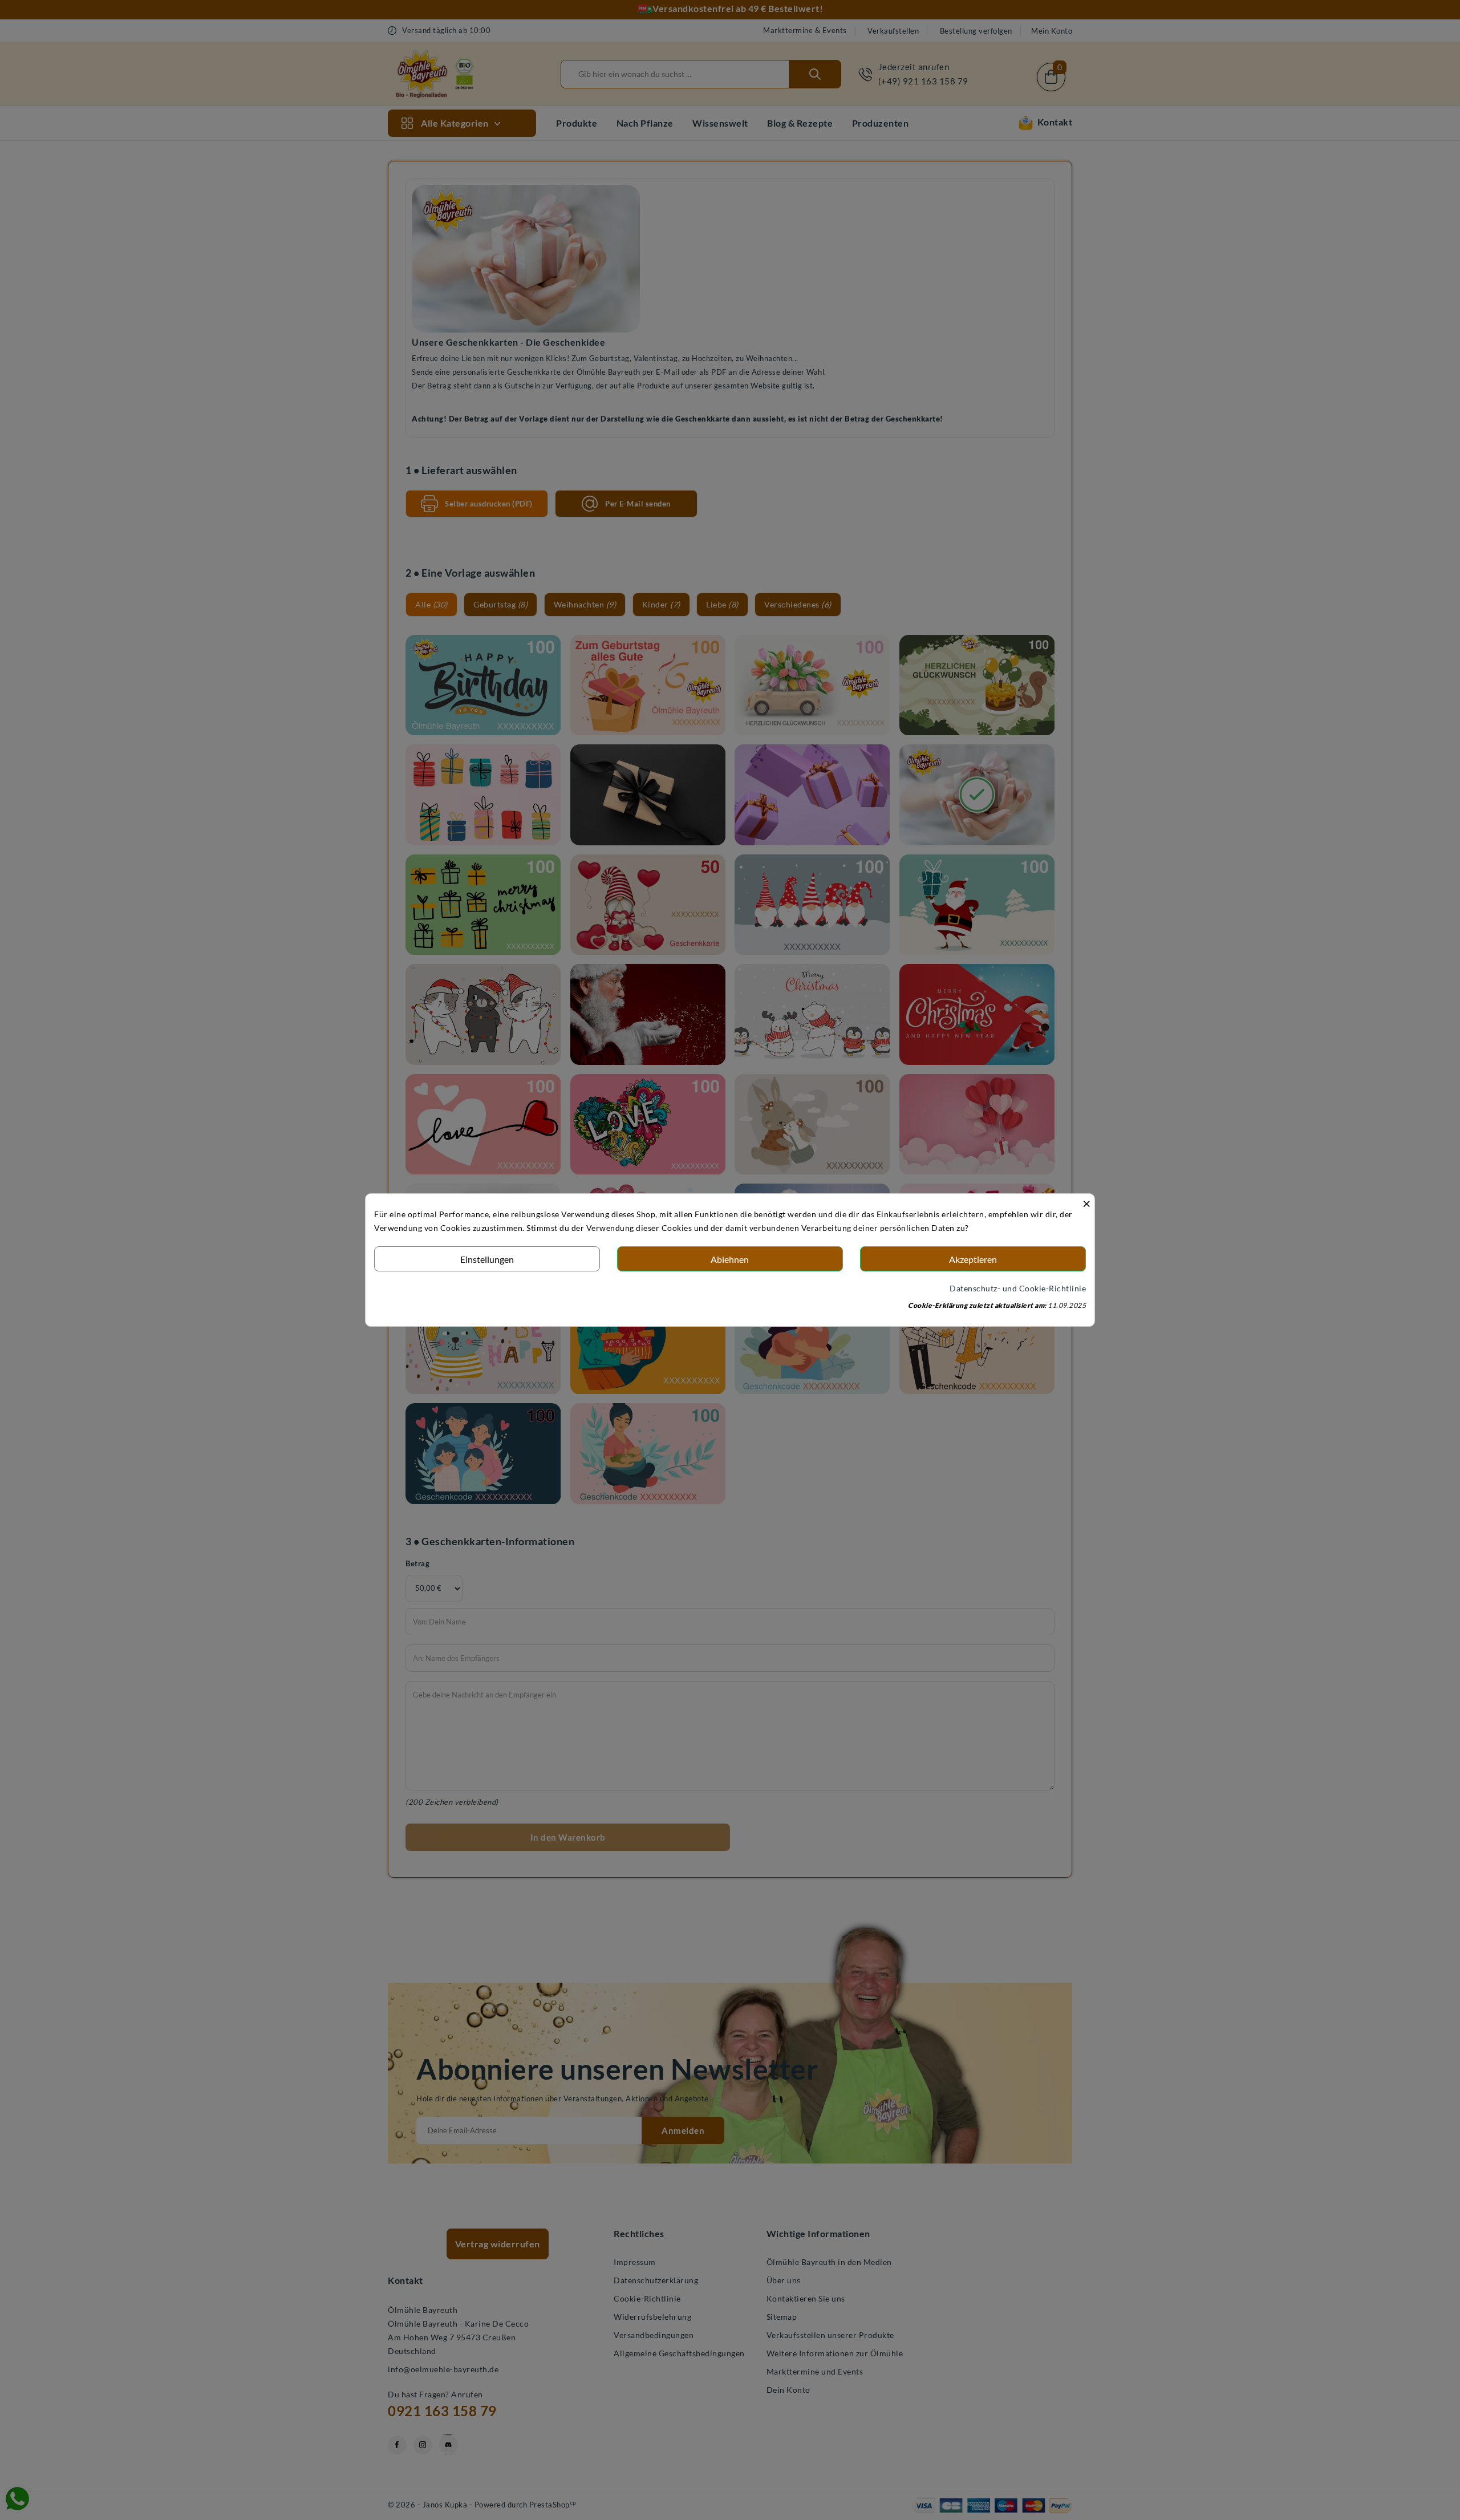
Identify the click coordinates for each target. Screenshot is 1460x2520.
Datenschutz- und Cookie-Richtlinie (1018, 1288)
